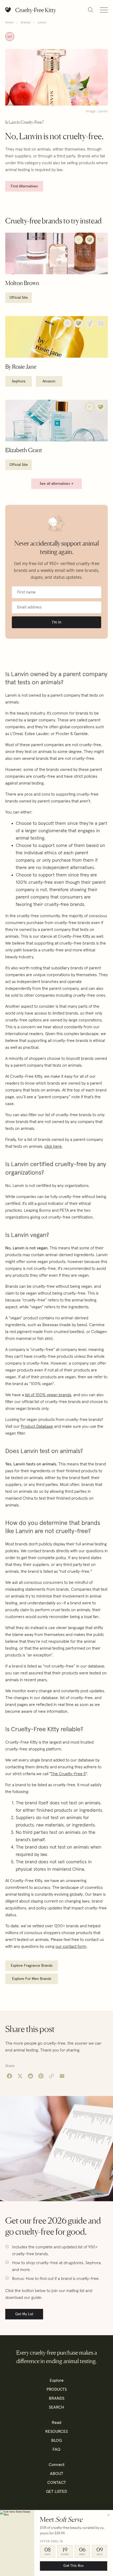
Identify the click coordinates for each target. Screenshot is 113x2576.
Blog (56, 2440)
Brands (26, 23)
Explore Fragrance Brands (32, 1966)
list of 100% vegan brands (48, 1395)
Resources (56, 2432)
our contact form (71, 1946)
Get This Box (73, 2566)
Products (57, 2389)
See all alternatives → (56, 484)
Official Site (19, 298)
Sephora (19, 381)
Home (9, 23)
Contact (57, 2483)
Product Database (37, 1426)
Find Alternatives (24, 186)
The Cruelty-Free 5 (68, 1774)
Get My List (24, 2314)
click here (53, 1146)
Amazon (49, 381)
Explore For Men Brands (32, 1979)
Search (56, 2407)
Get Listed (56, 2492)
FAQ (56, 2449)
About (57, 2474)
